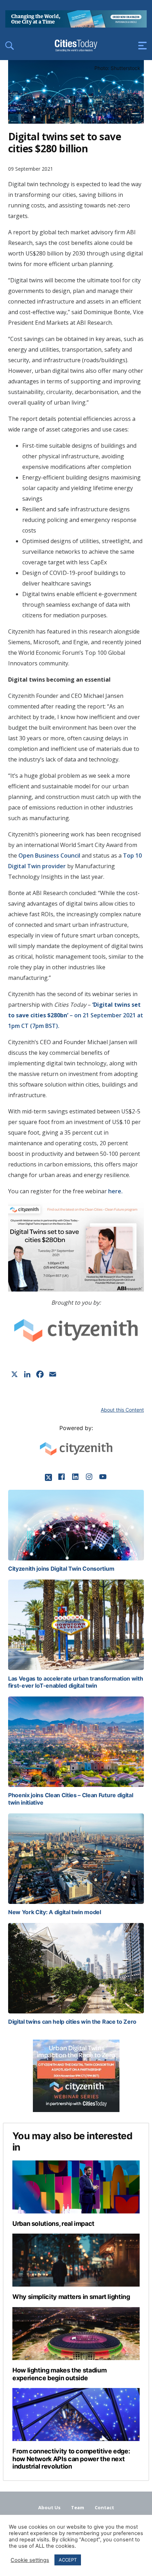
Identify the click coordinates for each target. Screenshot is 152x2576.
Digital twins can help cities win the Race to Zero (72, 2022)
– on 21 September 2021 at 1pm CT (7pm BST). (76, 1015)
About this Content (122, 1410)
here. (115, 1191)
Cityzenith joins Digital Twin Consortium (61, 1569)
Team (78, 2507)
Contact (104, 2507)
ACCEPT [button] (68, 2560)
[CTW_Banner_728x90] (76, 25)
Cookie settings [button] (30, 2560)
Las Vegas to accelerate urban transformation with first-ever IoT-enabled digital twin (75, 1682)
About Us (49, 2507)
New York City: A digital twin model (55, 1912)
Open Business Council (49, 855)
